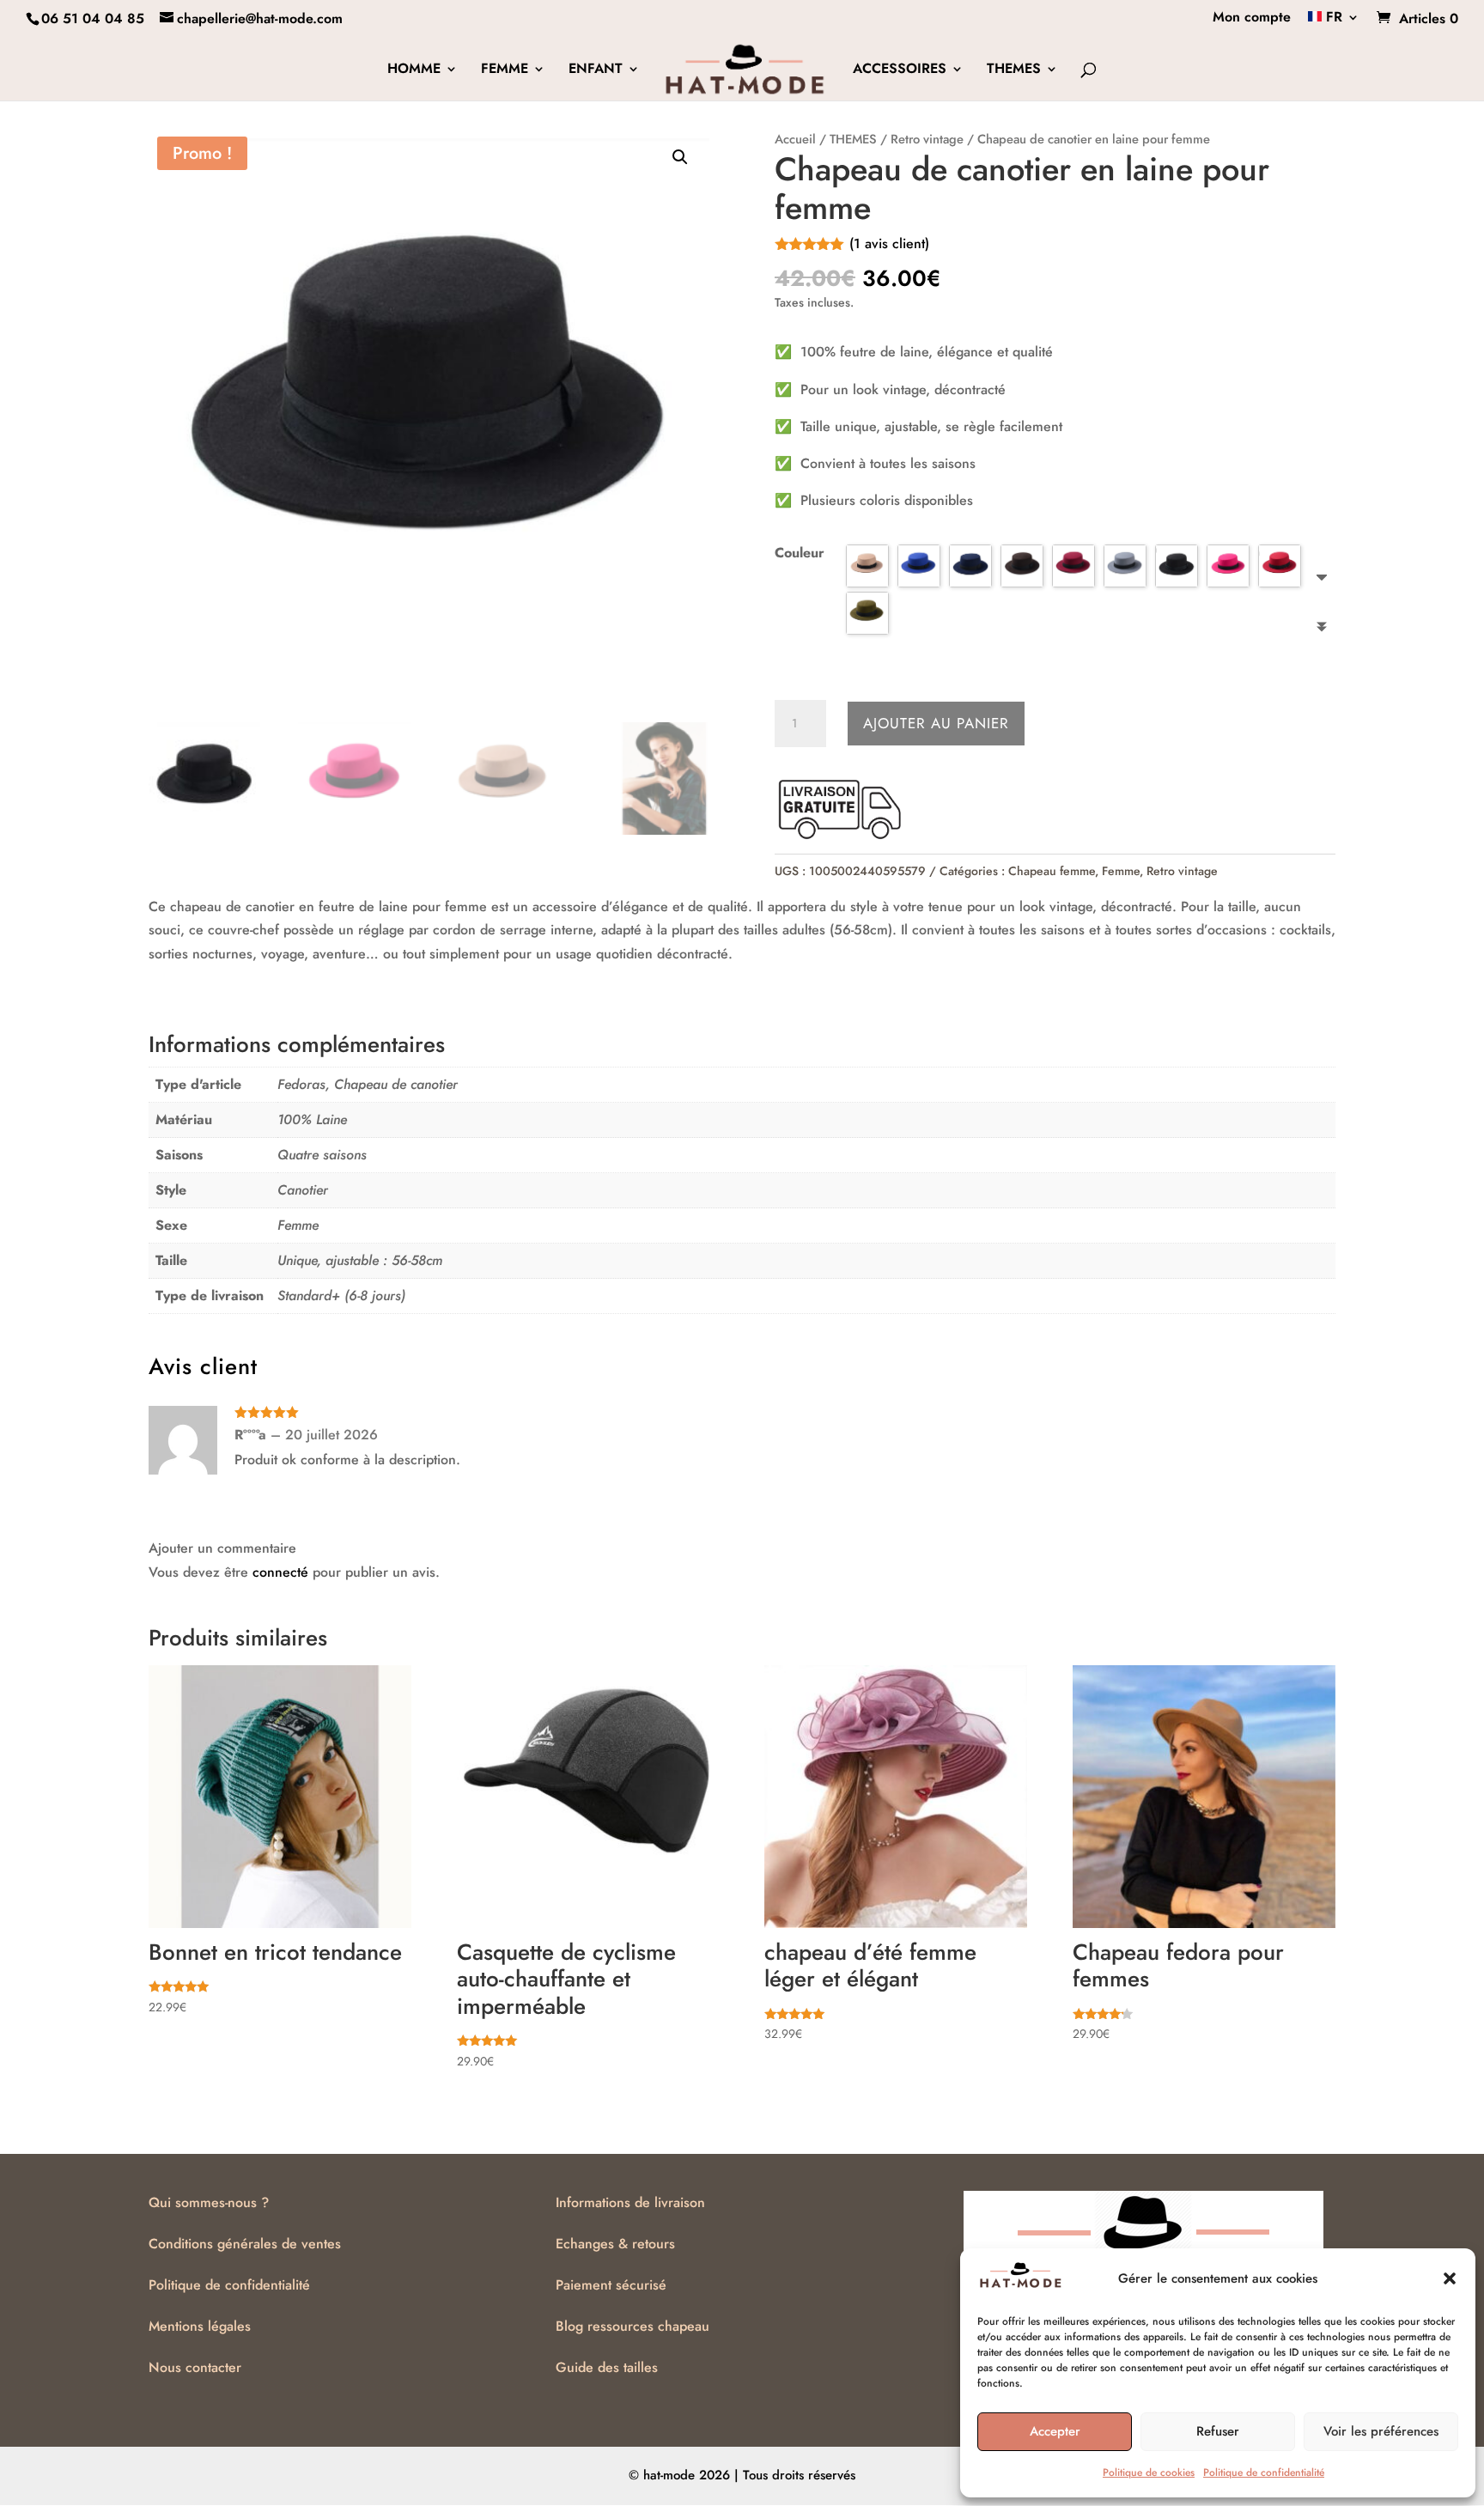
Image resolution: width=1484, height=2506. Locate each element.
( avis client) (889, 243)
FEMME (505, 70)
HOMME (414, 70)
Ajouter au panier (936, 723)
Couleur (800, 553)
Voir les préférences (1381, 2431)
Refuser (1218, 2431)
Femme (1121, 871)
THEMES (1014, 70)
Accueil (795, 139)
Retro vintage (927, 139)
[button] (1450, 2278)
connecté (280, 1572)
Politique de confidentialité (1264, 2473)
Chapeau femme (1052, 871)
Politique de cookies (1149, 2473)
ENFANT (596, 70)
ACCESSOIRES (900, 70)
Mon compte (1252, 18)
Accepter (1055, 2431)
